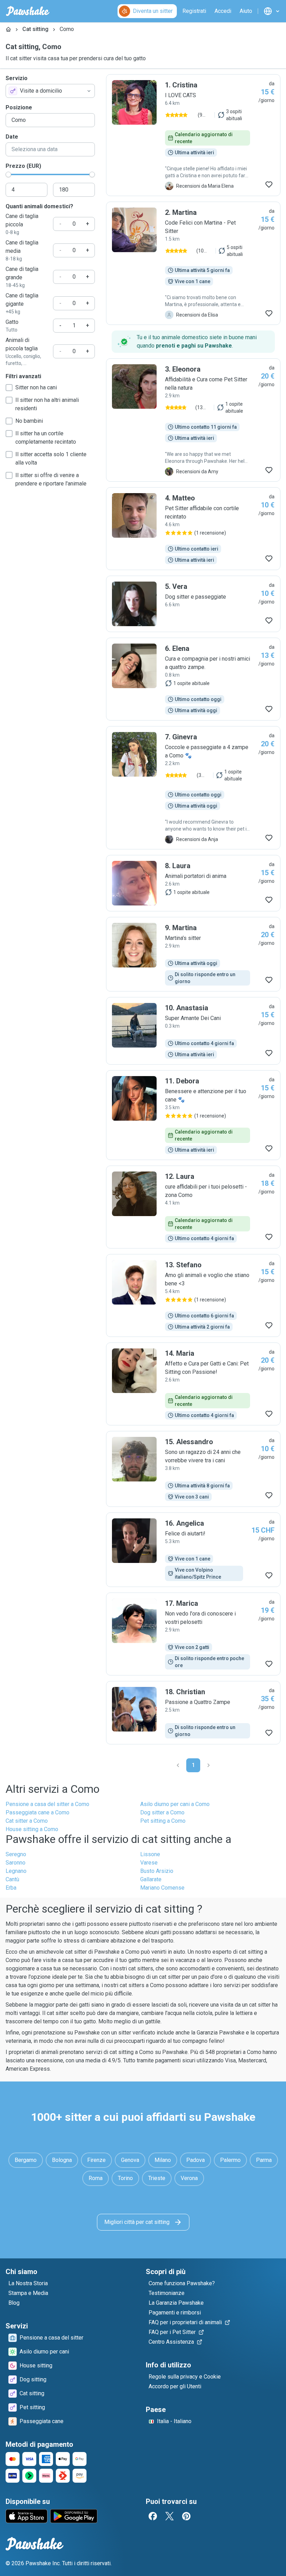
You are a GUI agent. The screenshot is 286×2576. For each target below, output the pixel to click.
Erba (11, 1888)
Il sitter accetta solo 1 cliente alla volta (51, 458)
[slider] (8, 174)
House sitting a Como (32, 1829)
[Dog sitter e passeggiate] (193, 604)
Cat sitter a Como (27, 1821)
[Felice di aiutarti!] (193, 1550)
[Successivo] (209, 1765)
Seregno (16, 1854)
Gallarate (151, 1879)
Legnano (16, 1871)
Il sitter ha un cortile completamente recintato (46, 438)
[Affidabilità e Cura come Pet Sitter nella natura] (193, 420)
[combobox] (50, 91)
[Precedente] (178, 1765)
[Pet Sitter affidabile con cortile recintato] (193, 529)
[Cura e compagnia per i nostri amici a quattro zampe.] (193, 679)
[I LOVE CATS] (193, 135)
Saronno (16, 1863)
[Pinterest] (186, 2516)
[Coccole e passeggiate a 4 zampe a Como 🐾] (193, 788)
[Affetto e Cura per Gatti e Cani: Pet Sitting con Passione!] (193, 1384)
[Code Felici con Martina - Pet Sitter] (193, 263)
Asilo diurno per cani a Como (175, 1804)
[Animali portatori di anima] (193, 883)
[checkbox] (9, 388)
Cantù (12, 1879)
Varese (149, 1863)
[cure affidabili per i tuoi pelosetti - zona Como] (193, 1207)
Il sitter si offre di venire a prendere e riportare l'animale (51, 479)
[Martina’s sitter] (193, 954)
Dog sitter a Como (162, 1812)
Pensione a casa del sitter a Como (47, 1804)
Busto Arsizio (157, 1871)
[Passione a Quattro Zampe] (193, 1713)
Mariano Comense (162, 1888)
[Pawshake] (28, 11)
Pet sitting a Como (163, 1821)
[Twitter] (170, 2516)
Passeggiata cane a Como (37, 1812)
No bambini (29, 421)
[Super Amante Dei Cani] (193, 1031)
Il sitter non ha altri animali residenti (47, 404)
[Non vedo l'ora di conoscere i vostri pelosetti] (193, 1634)
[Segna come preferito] (269, 185)
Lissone (150, 1854)
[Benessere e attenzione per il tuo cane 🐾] (193, 1115)
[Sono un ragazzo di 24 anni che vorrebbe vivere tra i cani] (193, 1469)
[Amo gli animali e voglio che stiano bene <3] (193, 1295)
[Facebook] (153, 2516)
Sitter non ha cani (36, 387)
